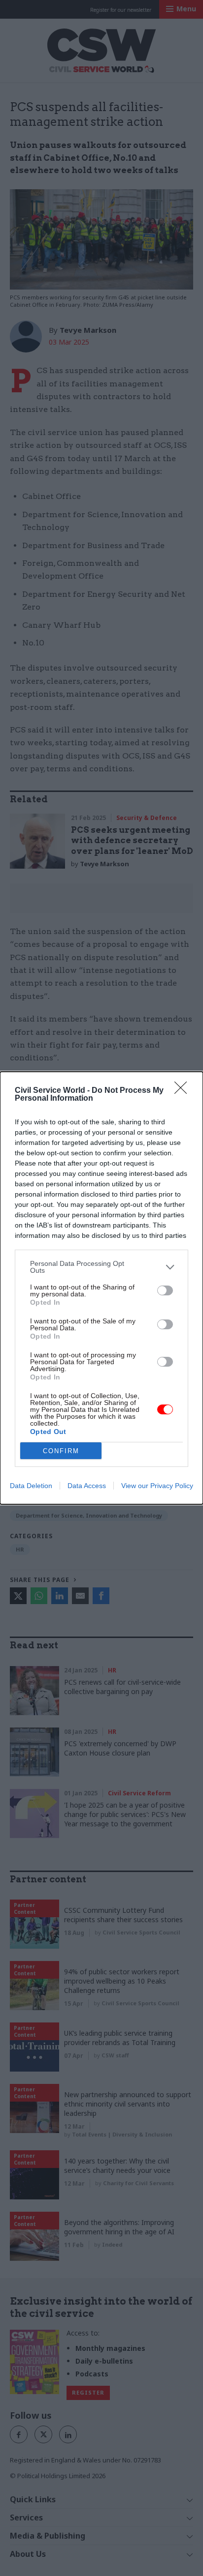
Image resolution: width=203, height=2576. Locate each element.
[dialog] (101, 1288)
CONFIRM (61, 1451)
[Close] (184, 1091)
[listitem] (101, 1267)
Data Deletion (31, 1486)
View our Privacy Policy (157, 1486)
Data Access (87, 1486)
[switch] (165, 1290)
